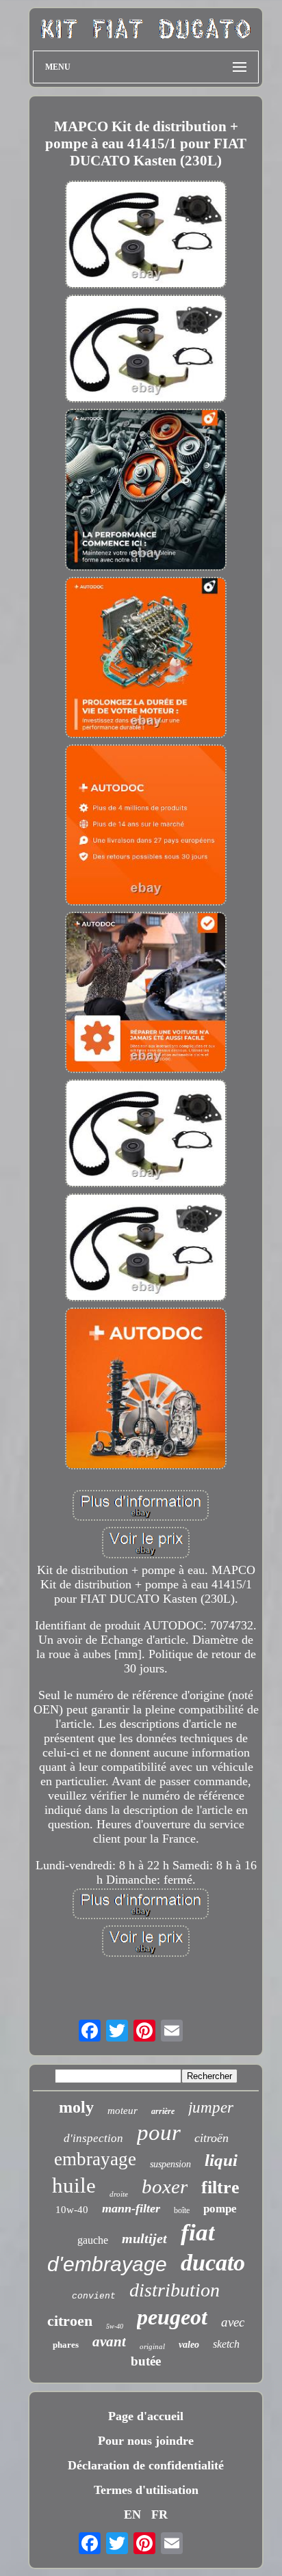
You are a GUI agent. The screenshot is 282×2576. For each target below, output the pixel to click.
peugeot (172, 2317)
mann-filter (131, 2208)
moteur (123, 2111)
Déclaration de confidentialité (146, 2465)
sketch (226, 2344)
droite (119, 2194)
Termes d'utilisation (146, 2490)
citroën (211, 2138)
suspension (170, 2164)
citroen (70, 2321)
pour (159, 2132)
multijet (144, 2238)
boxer (165, 2186)
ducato (213, 2263)
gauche (93, 2240)
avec (233, 2322)
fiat (198, 2233)
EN (132, 2514)
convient (94, 2296)
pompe (220, 2209)
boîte (182, 2210)
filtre (220, 2187)
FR (159, 2514)
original (152, 2346)
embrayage (95, 2159)
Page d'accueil (146, 2416)
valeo (189, 2345)
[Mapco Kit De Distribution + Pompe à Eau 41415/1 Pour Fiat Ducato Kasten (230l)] (146, 236)
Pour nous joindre (146, 2441)
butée (146, 2361)
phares (66, 2345)
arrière (163, 2111)
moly (76, 2107)
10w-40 (72, 2210)
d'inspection (93, 2138)
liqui (221, 2160)
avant (109, 2342)
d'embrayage (107, 2264)
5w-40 (115, 2326)
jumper (211, 2107)
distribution (175, 2290)
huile (74, 2185)
